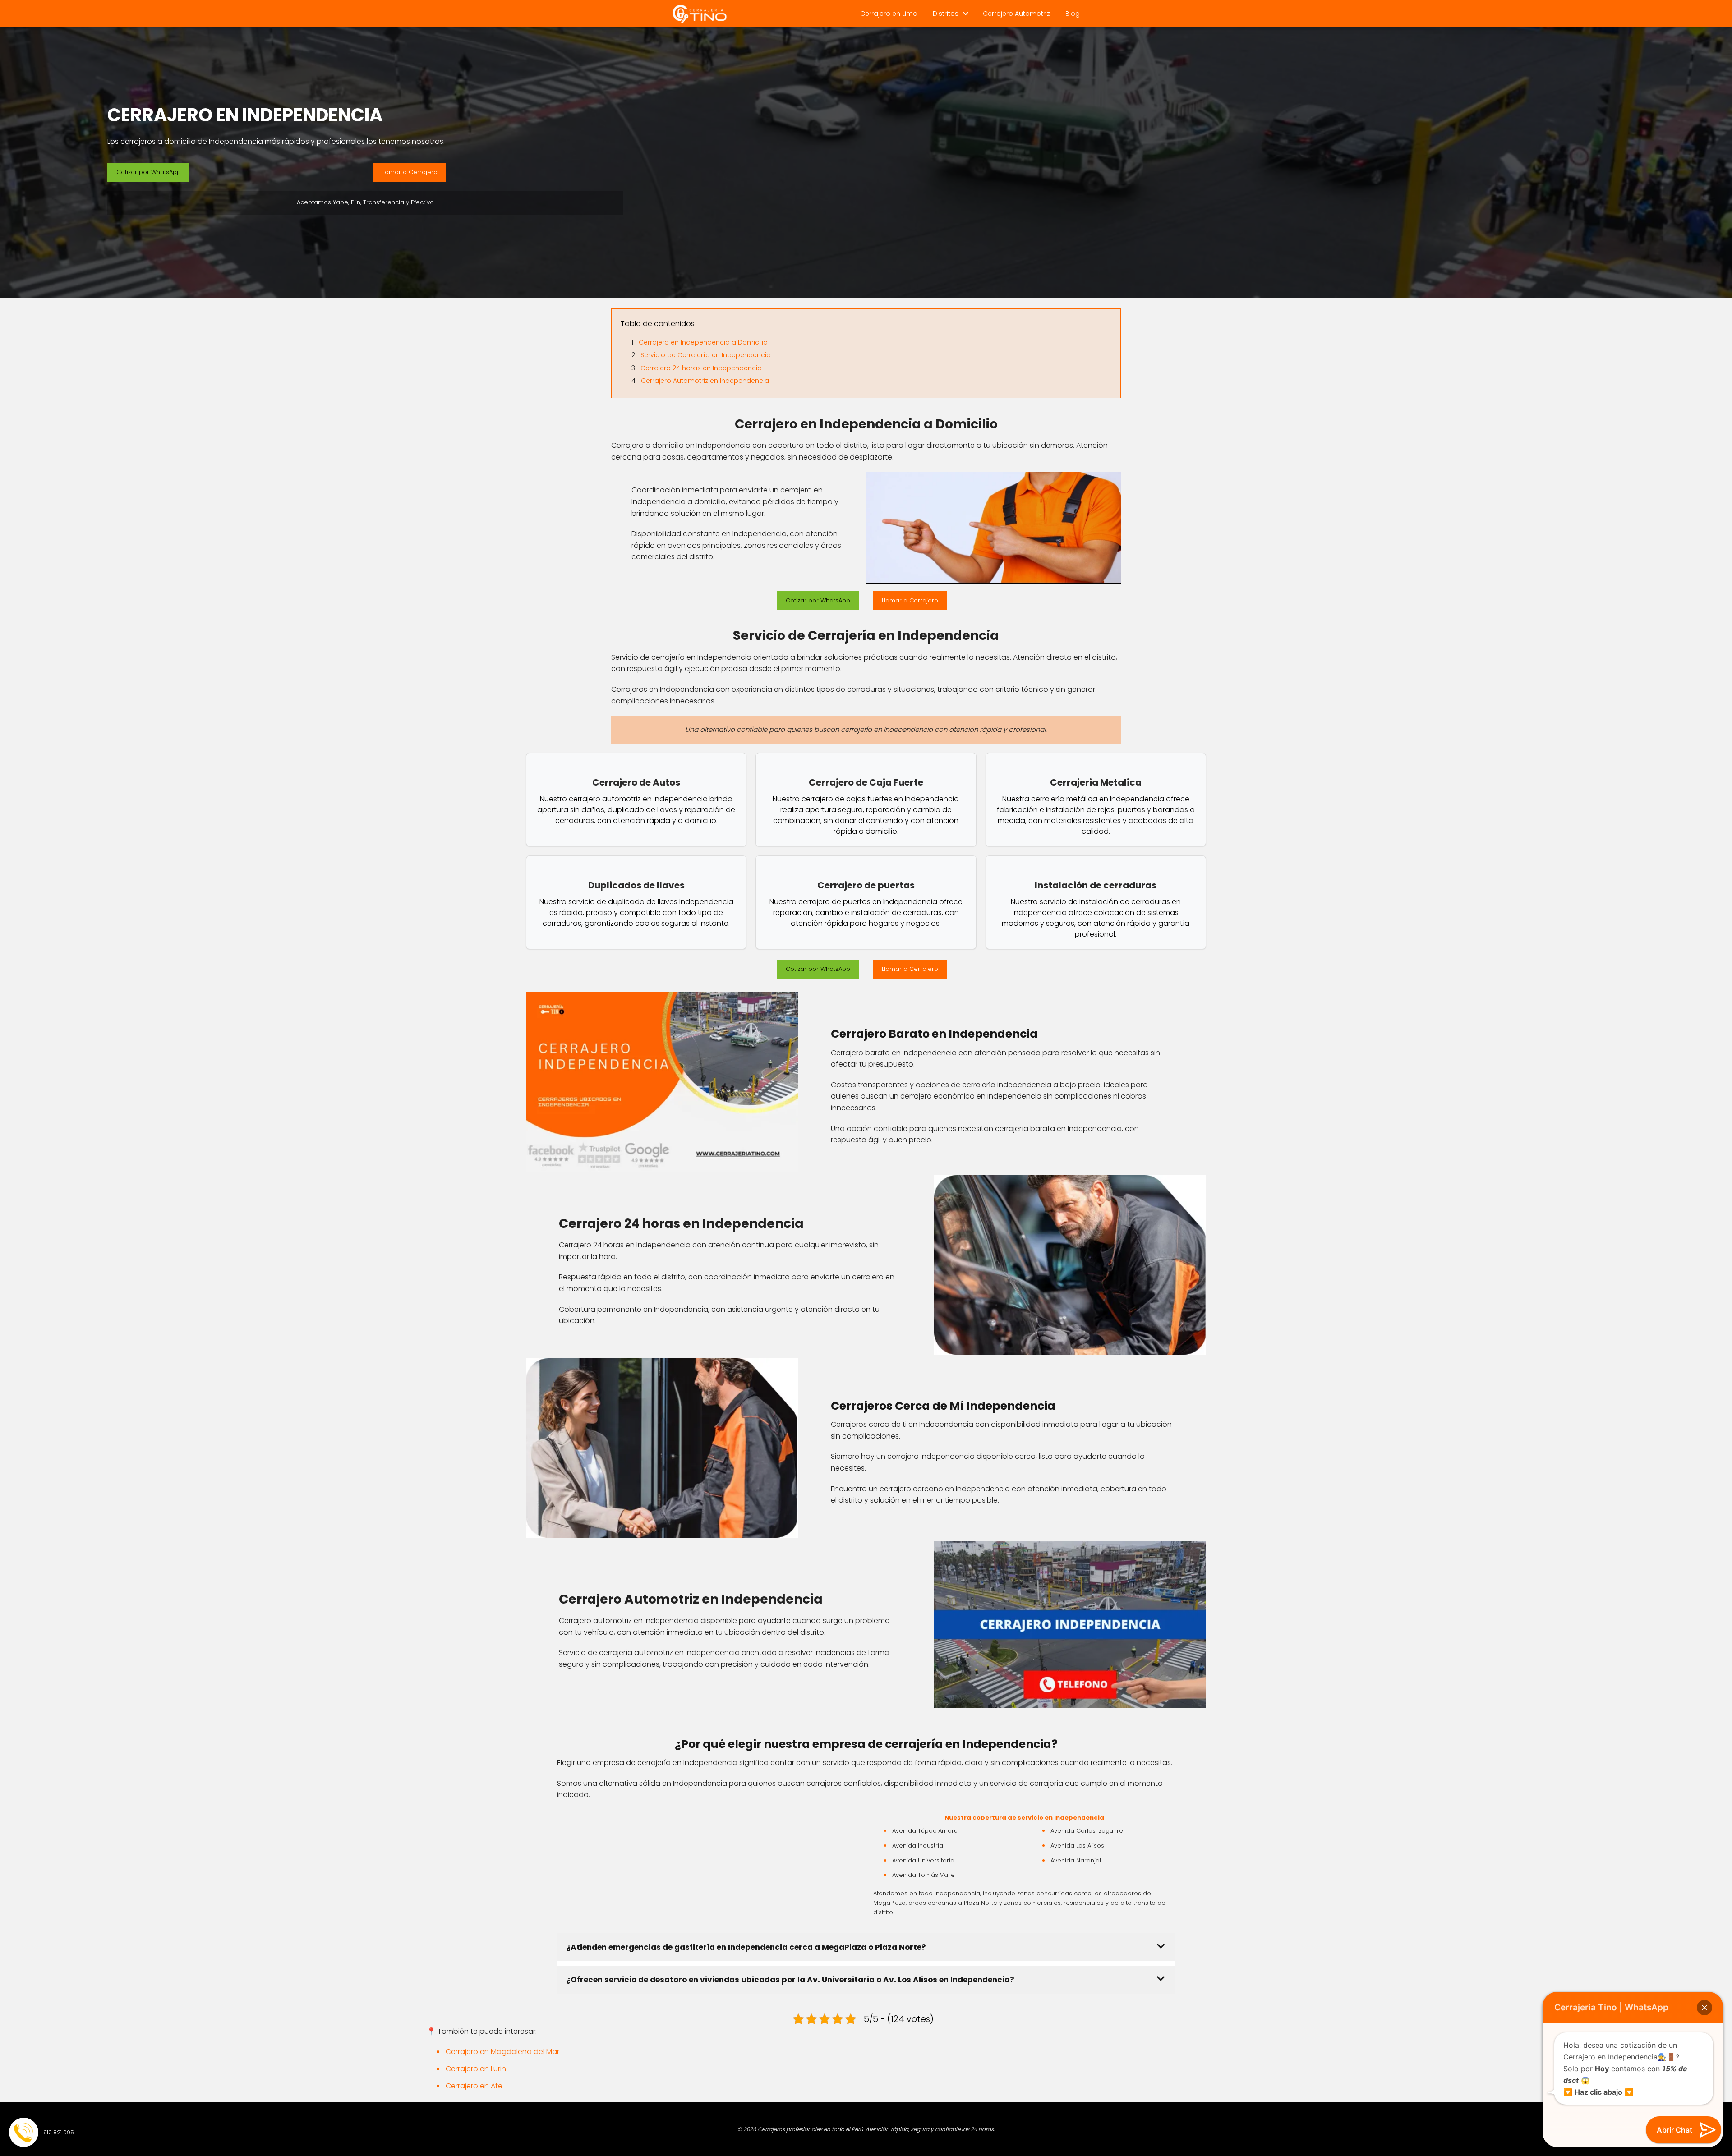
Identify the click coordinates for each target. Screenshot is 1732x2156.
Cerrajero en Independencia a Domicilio (703, 342)
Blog (1073, 14)
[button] (1704, 2008)
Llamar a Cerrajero (409, 172)
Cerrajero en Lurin (476, 2069)
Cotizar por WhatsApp (149, 172)
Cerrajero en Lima (889, 14)
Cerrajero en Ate (474, 2086)
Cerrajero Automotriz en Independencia (705, 381)
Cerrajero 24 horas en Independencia (701, 368)
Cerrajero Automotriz (1016, 14)
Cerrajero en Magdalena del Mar (502, 2052)
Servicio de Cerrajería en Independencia (706, 355)
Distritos (946, 14)
